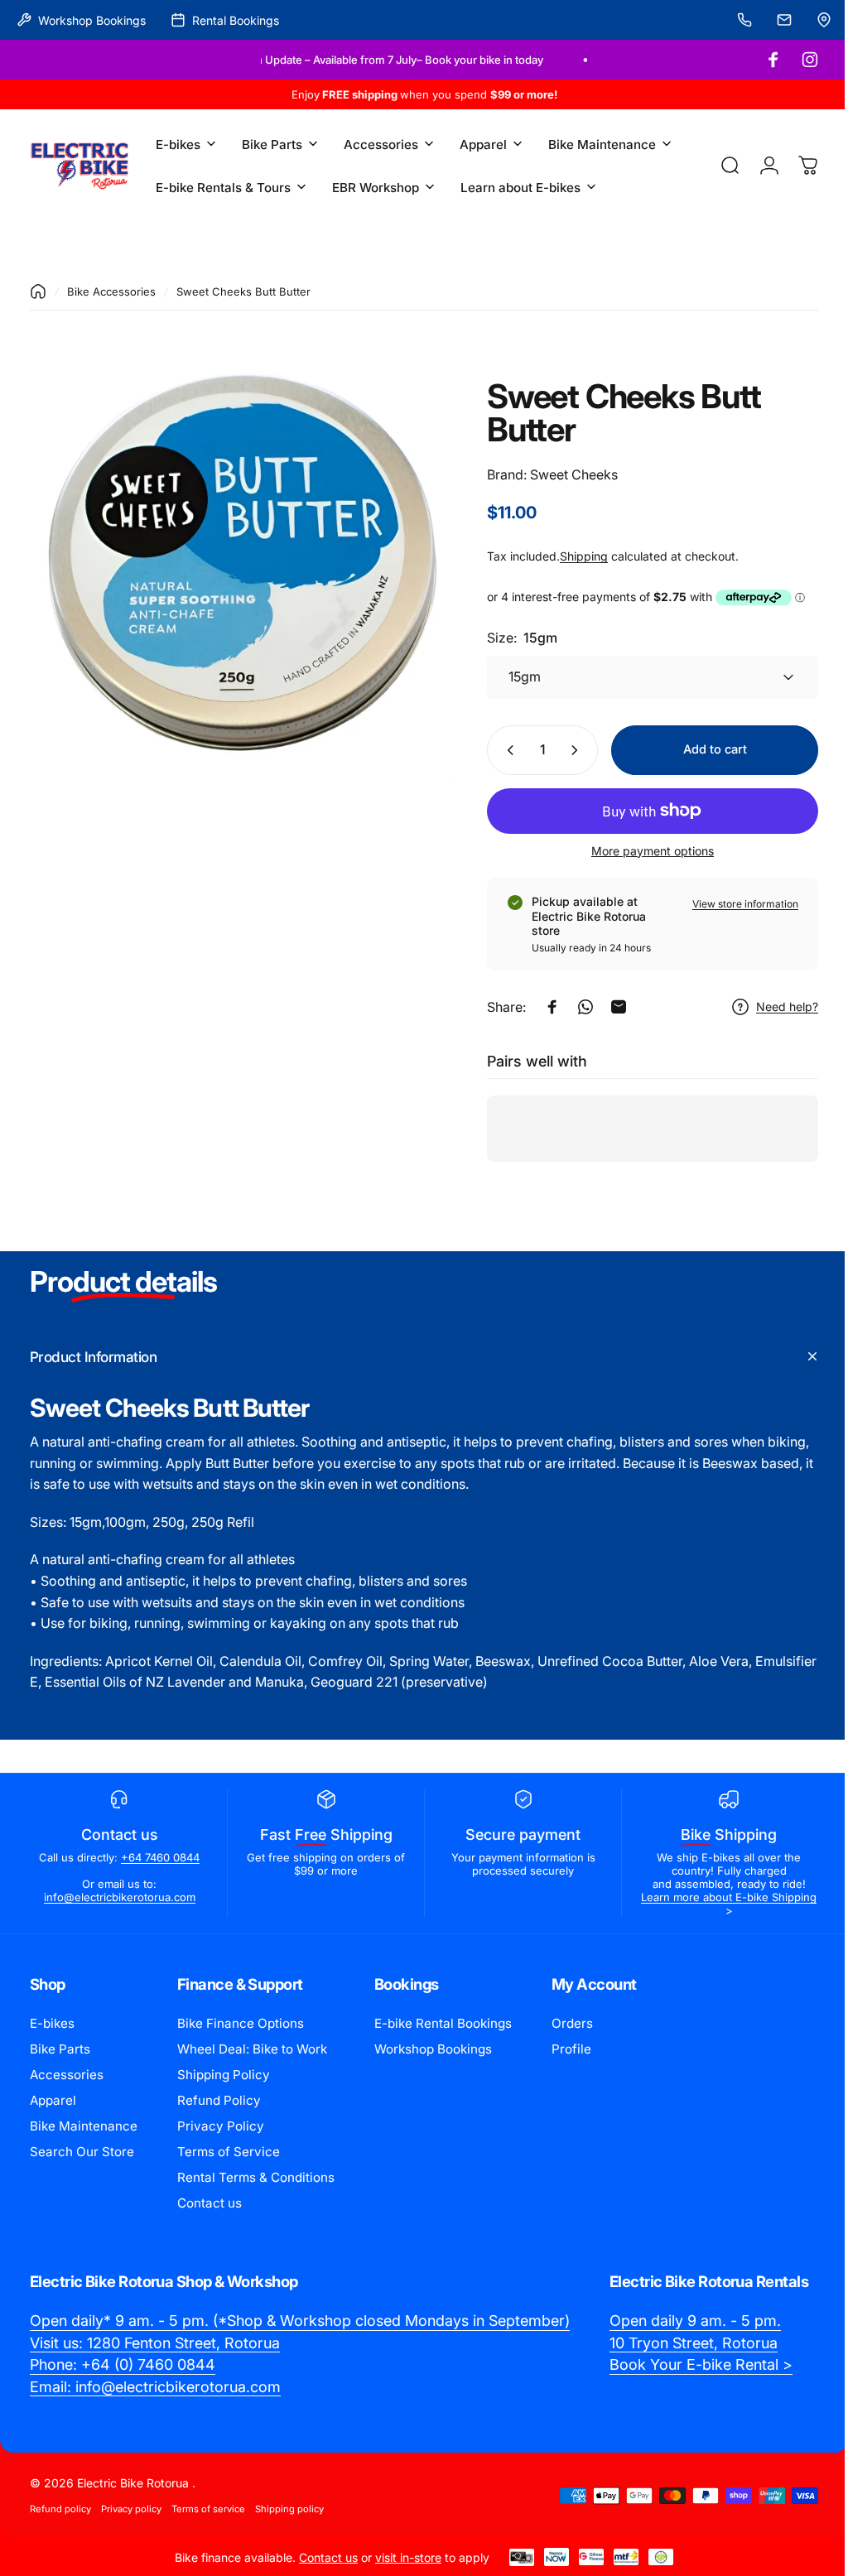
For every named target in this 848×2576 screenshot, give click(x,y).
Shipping (571, 556)
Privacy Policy (221, 2126)
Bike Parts (60, 2049)
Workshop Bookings (433, 2049)
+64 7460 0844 (159, 1857)
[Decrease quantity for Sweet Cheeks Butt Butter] (494, 750)
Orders (572, 2023)
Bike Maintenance (84, 2126)
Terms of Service (229, 2152)
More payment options (640, 851)
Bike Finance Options (241, 2023)
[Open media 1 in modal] (236, 566)
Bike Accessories (111, 291)
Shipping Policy (224, 2075)
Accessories (67, 2075)
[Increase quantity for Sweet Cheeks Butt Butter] (566, 750)
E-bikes (52, 2023)
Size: (510, 638)
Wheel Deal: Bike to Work (252, 2049)
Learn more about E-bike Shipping (718, 1904)
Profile (571, 2049)
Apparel (53, 2100)
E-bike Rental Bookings (443, 2023)
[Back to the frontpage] (38, 291)
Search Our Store (82, 2152)
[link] (300, 2321)
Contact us (210, 2203)
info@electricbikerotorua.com (118, 1897)
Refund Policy (219, 2100)
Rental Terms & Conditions (256, 2177)
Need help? (775, 1006)
